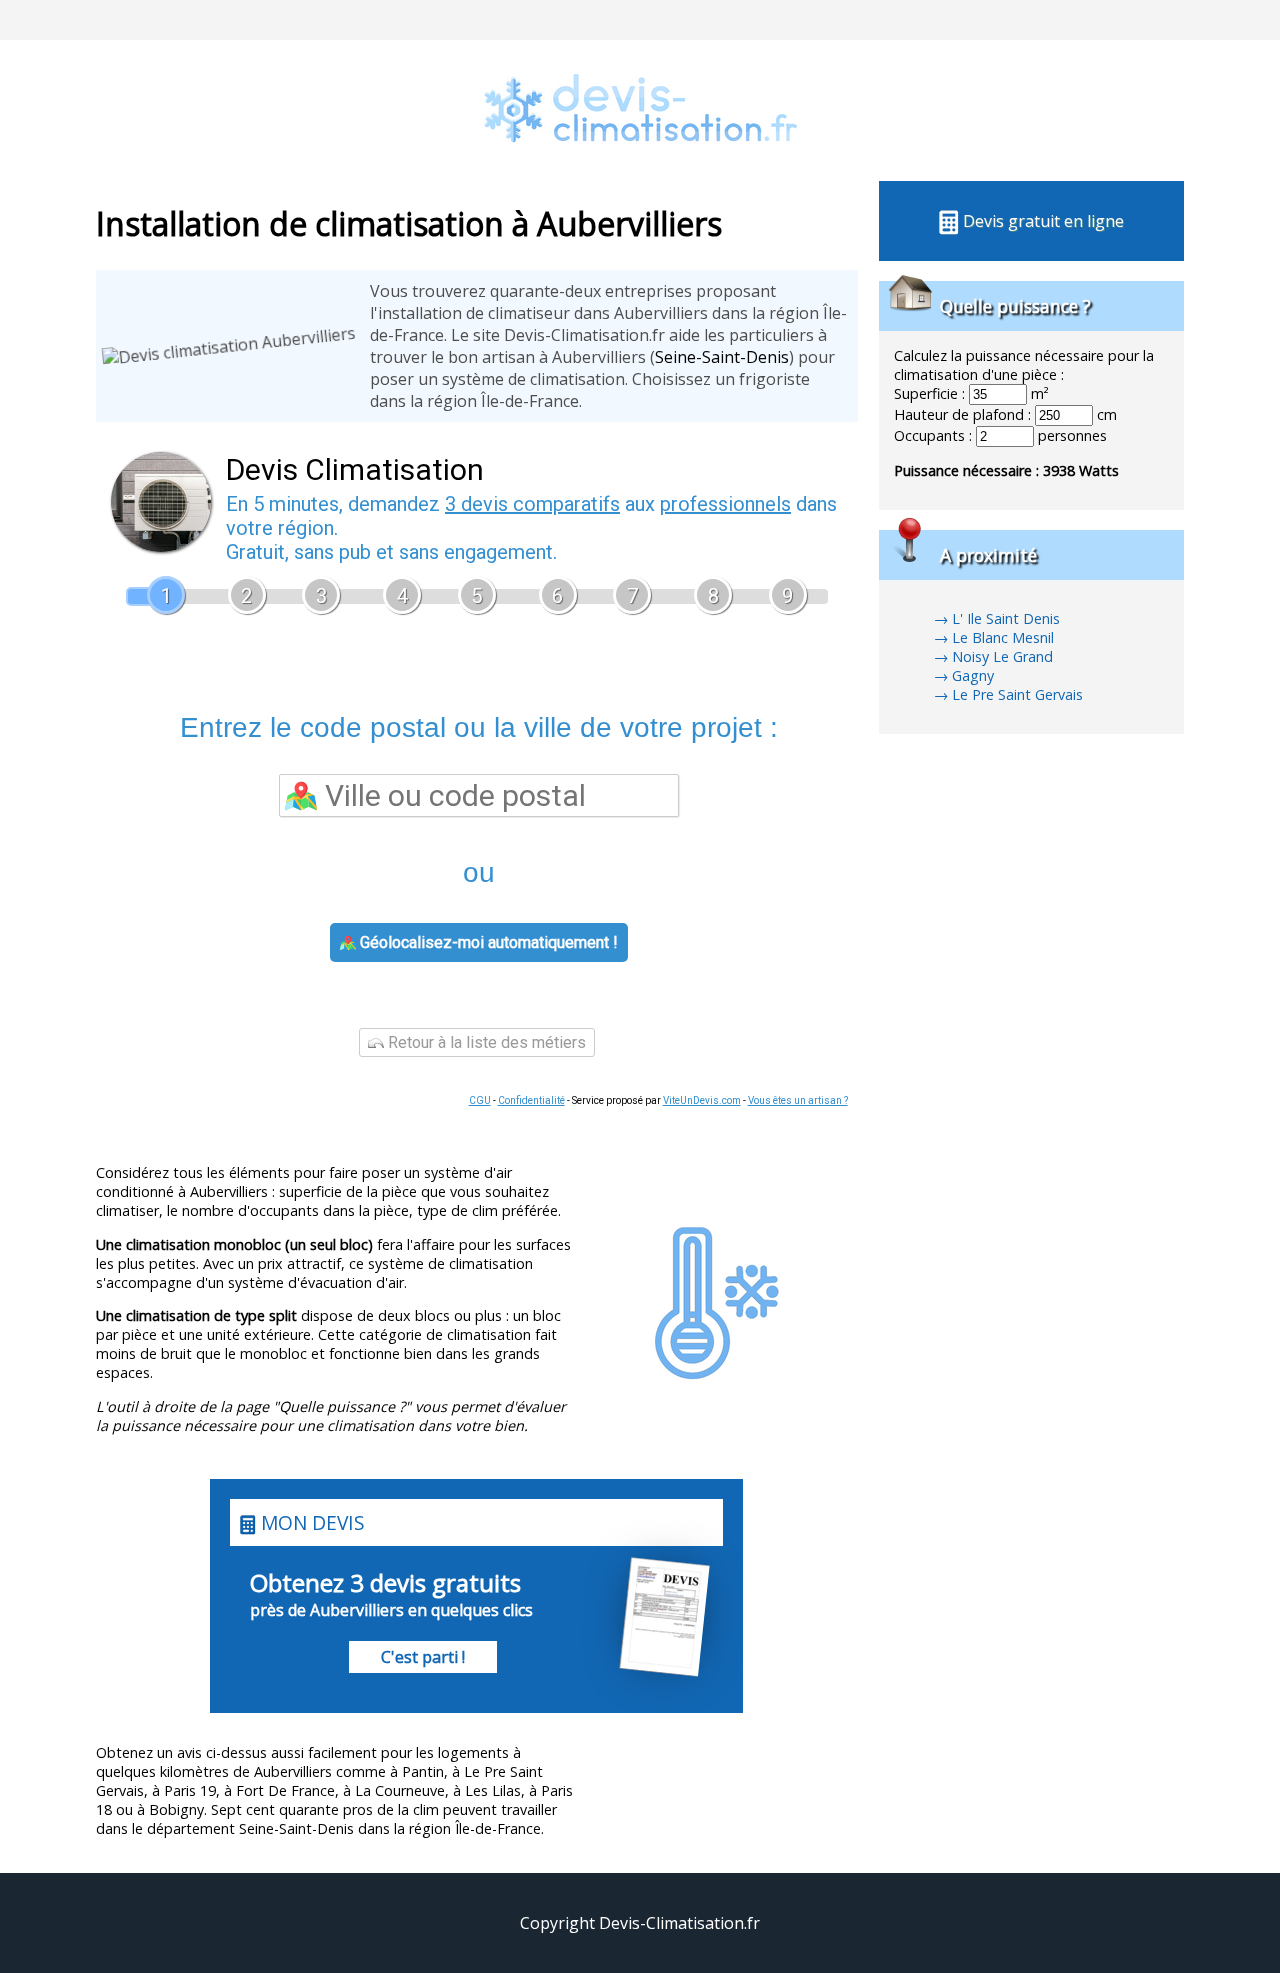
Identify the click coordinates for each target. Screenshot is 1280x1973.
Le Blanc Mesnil (1003, 637)
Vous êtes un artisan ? (798, 1100)
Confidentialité (531, 1100)
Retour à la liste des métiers (485, 1042)
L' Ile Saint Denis (1006, 618)
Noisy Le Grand (1002, 656)
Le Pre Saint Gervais (1017, 694)
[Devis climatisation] (640, 170)
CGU (480, 1100)
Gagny (973, 675)
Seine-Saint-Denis (722, 357)
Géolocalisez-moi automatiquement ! (487, 942)
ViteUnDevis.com (702, 1100)
